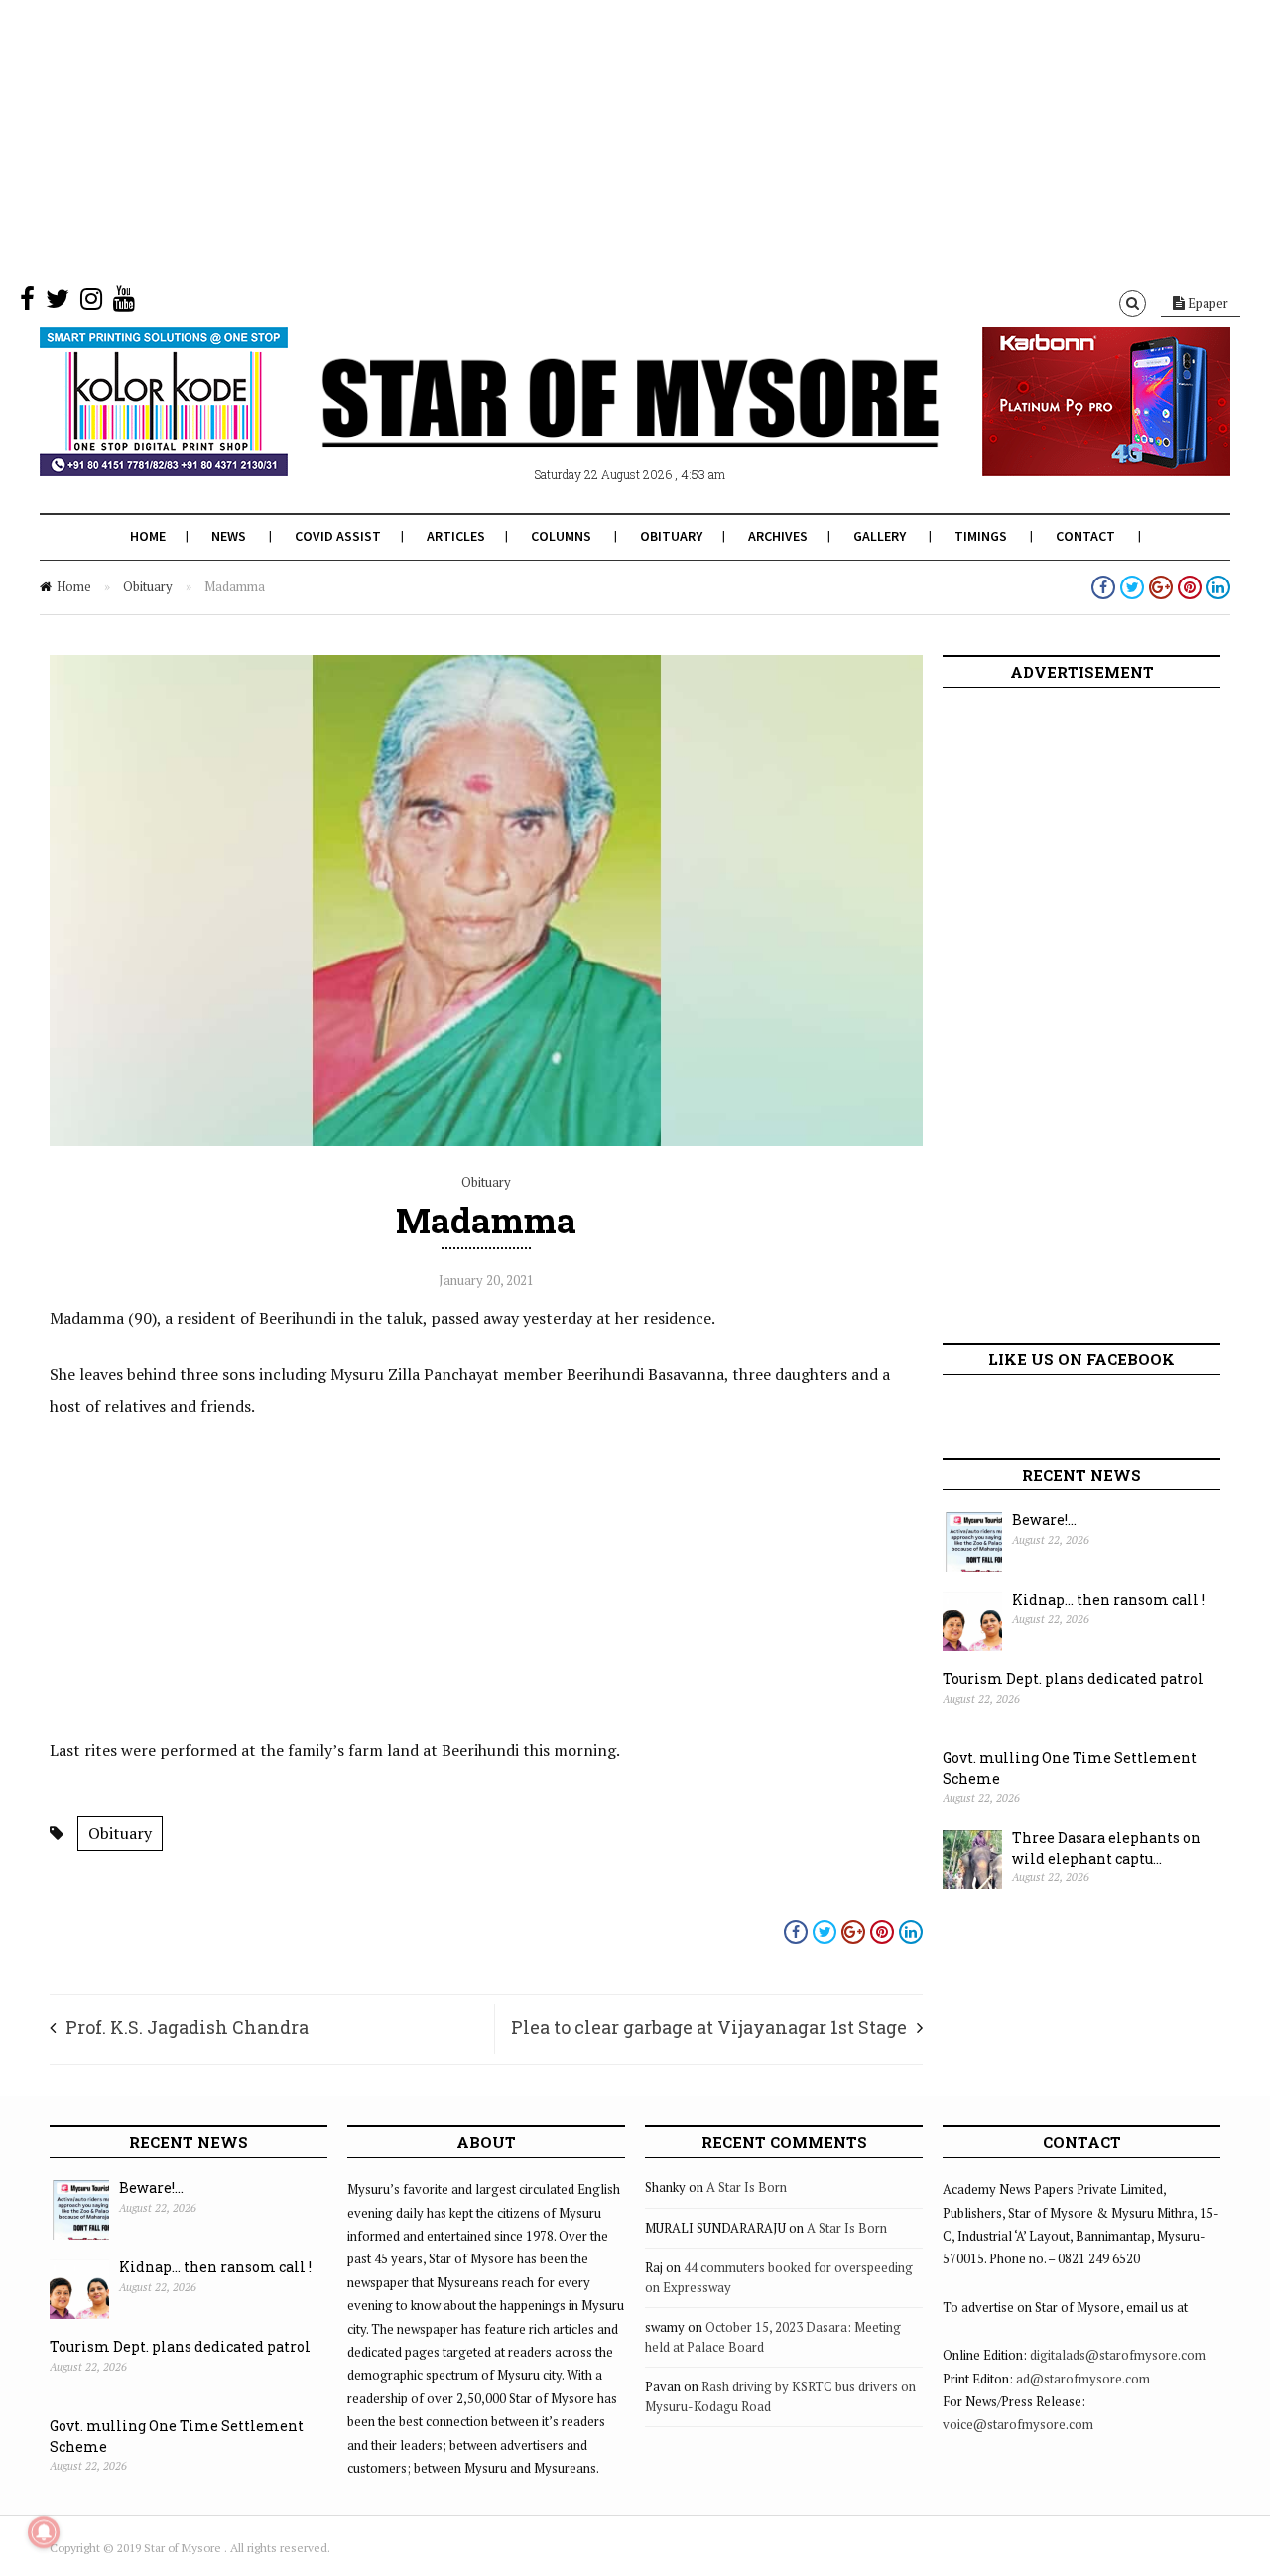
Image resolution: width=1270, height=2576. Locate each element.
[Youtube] (124, 303)
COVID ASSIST (338, 536)
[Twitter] (58, 303)
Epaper (1206, 303)
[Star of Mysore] (585, 426)
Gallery (880, 536)
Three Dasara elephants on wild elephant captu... (1106, 1848)
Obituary (671, 536)
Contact (1085, 536)
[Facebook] (27, 303)
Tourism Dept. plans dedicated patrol (1073, 1678)
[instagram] (91, 303)
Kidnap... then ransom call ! (1108, 1599)
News (229, 536)
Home (148, 536)
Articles (456, 536)
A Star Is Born (747, 2187)
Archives (778, 536)
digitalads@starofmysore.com (1118, 2355)
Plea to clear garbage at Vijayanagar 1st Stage (709, 2027)
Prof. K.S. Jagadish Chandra (187, 2027)
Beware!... (1044, 1520)
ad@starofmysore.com (1083, 2379)
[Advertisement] (595, 139)
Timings (981, 536)
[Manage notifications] (44, 2532)
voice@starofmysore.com (1018, 2424)
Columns (561, 536)
